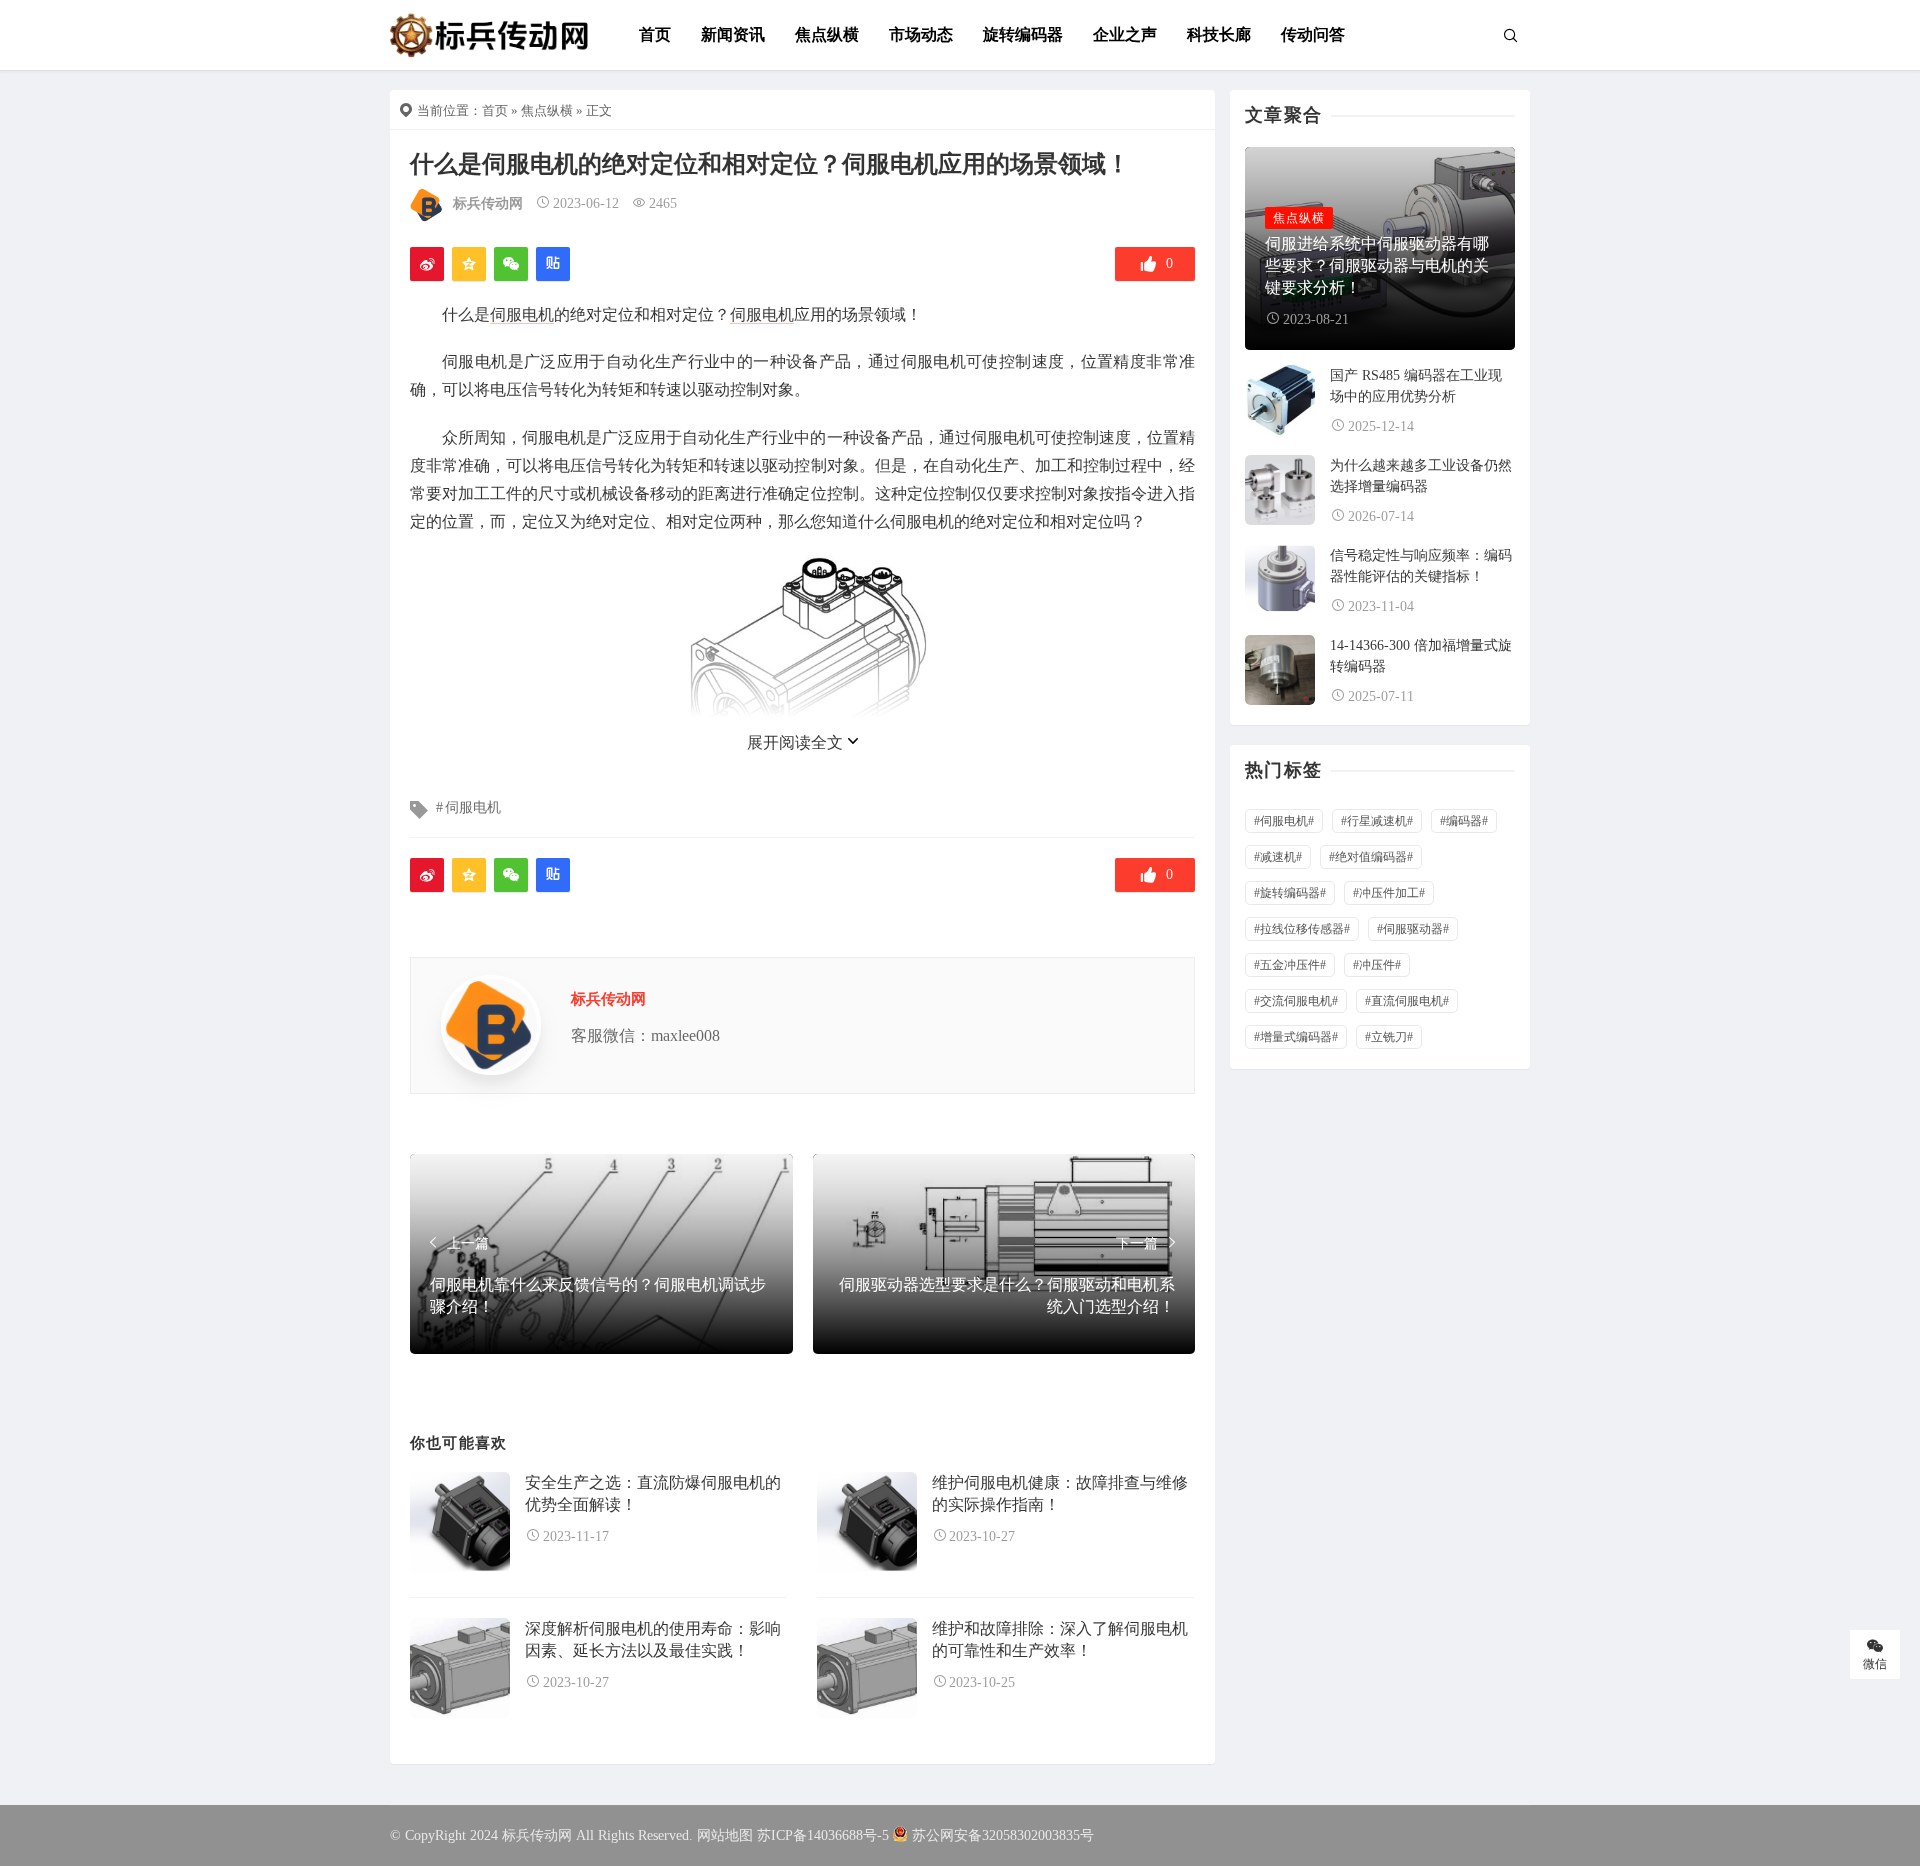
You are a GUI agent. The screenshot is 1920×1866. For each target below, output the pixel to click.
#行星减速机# (1377, 821)
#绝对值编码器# (1371, 857)
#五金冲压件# (1290, 965)
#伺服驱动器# (1413, 929)
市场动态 (921, 34)
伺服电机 (522, 314)
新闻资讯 (733, 34)
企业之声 (1125, 34)
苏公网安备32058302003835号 (1003, 1835)
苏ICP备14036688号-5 (823, 1835)
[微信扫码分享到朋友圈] (511, 264)
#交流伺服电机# (1296, 1001)
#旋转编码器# (1290, 893)
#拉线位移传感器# (1302, 929)
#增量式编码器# (1296, 1037)
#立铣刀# (1389, 1037)
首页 (655, 34)
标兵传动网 (488, 203)
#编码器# (1464, 821)
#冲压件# (1377, 965)
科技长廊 (1219, 34)
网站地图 (725, 1835)
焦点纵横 (827, 34)
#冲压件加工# (1389, 893)
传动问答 (1313, 34)
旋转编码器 (1023, 34)
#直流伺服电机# (1407, 1001)
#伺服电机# (1284, 821)
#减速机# (1278, 857)
